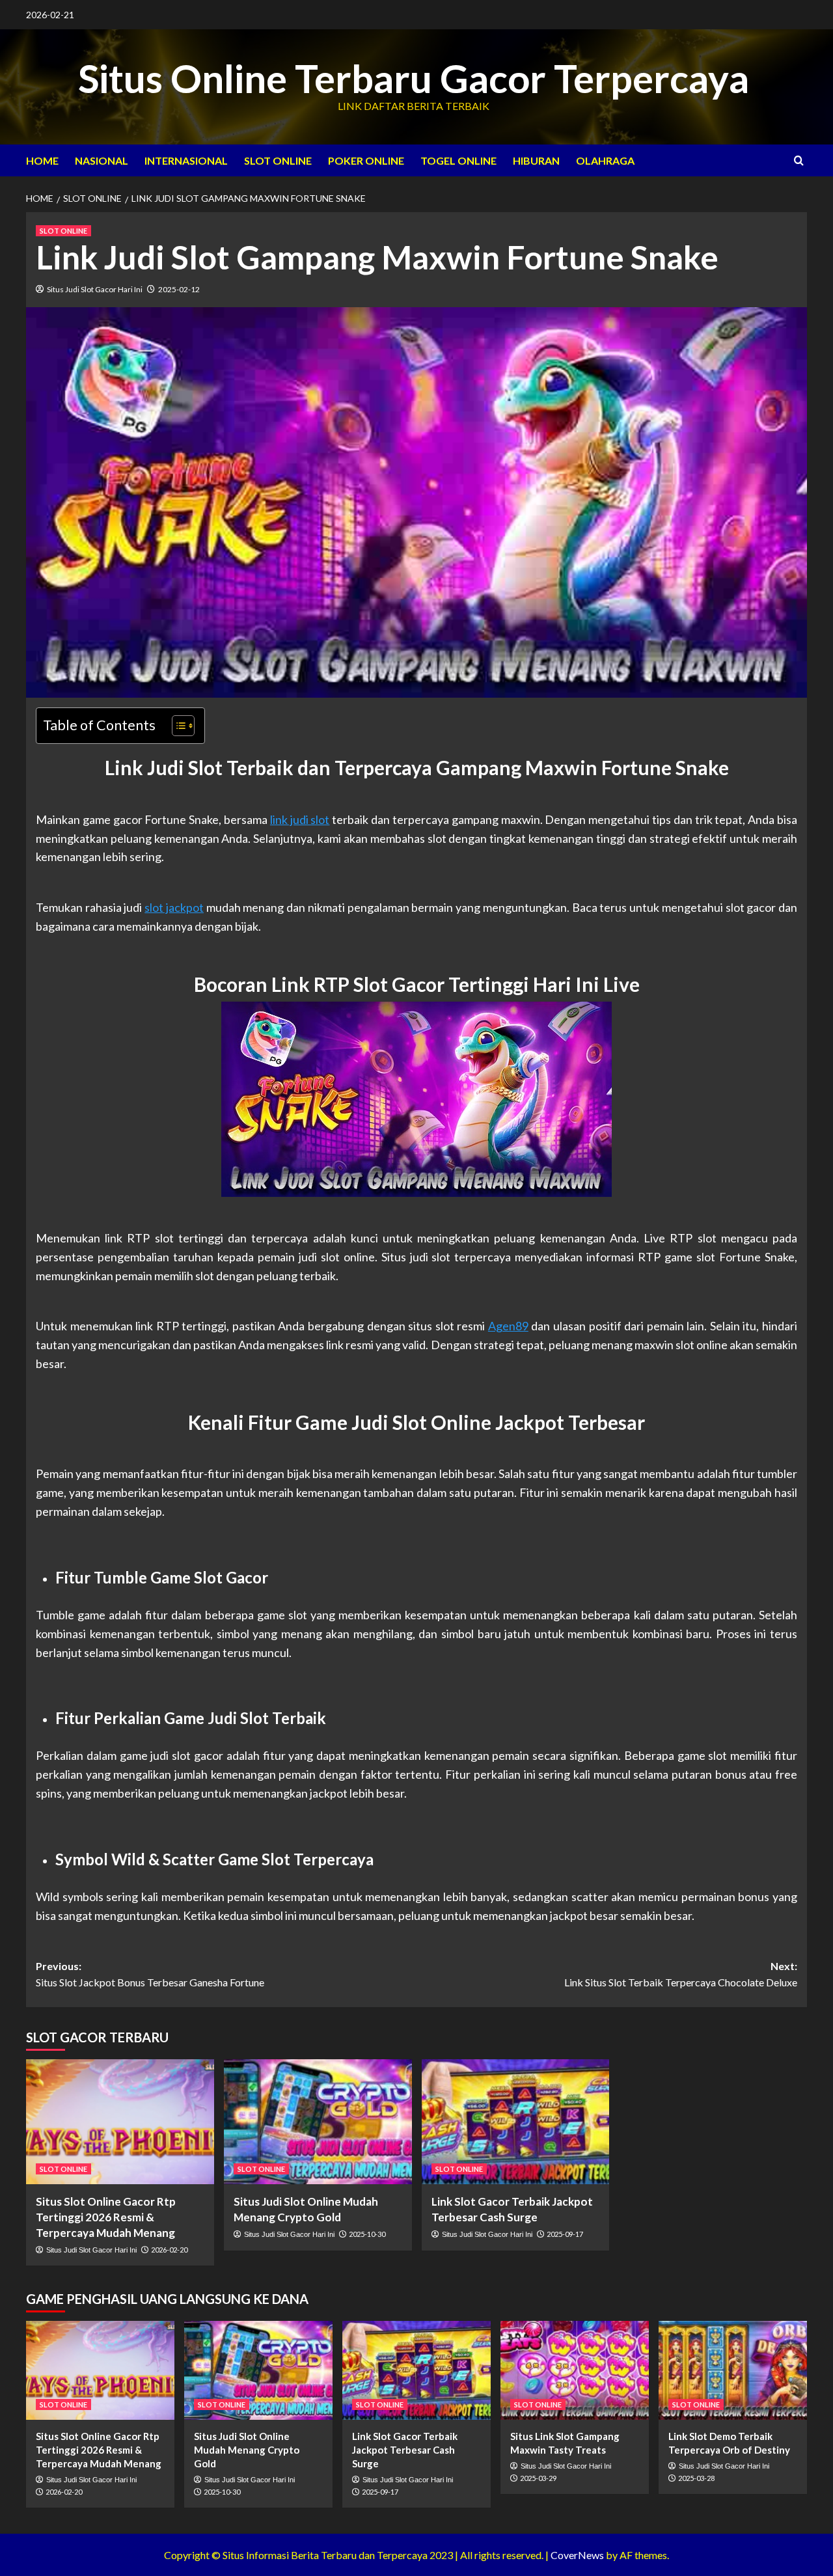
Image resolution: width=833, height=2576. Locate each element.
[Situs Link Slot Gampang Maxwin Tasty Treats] (575, 2370)
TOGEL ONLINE (458, 160)
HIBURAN (536, 160)
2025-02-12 (179, 289)
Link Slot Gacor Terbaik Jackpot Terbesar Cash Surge (405, 2450)
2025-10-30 (367, 2234)
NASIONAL (102, 160)
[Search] (799, 160)
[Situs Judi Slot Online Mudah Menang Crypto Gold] (318, 2122)
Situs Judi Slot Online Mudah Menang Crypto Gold (247, 2450)
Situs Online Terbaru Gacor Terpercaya (414, 78)
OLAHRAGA (605, 160)
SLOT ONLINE (278, 160)
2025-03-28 (696, 2478)
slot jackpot (174, 907)
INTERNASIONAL (186, 160)
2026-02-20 (169, 2250)
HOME (42, 160)
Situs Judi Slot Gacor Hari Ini (95, 289)
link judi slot (300, 819)
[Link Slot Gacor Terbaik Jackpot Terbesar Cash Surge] (516, 2122)
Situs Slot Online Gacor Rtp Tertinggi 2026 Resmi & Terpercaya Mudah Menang (106, 2217)
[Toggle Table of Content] (177, 726)
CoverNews (577, 2555)
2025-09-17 (565, 2234)
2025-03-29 (538, 2478)
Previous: (150, 1974)
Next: (681, 1974)
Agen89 (508, 1326)
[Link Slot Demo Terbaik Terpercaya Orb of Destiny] (733, 2370)
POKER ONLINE (366, 160)
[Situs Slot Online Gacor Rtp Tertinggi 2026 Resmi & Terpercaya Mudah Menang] (120, 2122)
